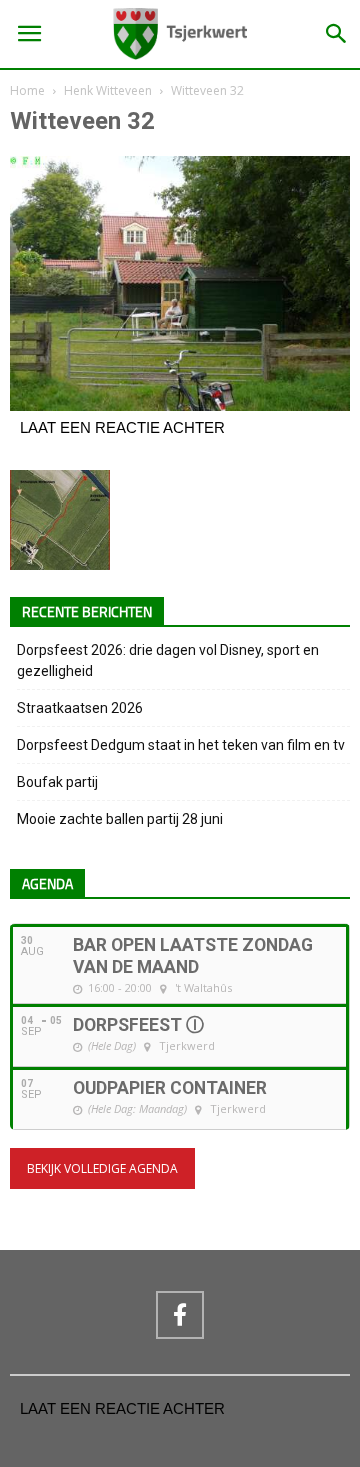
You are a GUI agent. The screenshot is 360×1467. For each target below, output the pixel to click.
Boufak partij (57, 782)
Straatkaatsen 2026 (80, 708)
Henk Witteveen (108, 90)
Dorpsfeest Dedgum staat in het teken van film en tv (181, 745)
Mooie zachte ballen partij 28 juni (120, 819)
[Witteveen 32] (180, 406)
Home (27, 90)
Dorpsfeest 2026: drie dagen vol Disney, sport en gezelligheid (168, 660)
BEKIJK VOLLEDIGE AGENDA (102, 1168)
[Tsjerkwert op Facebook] (180, 1315)
